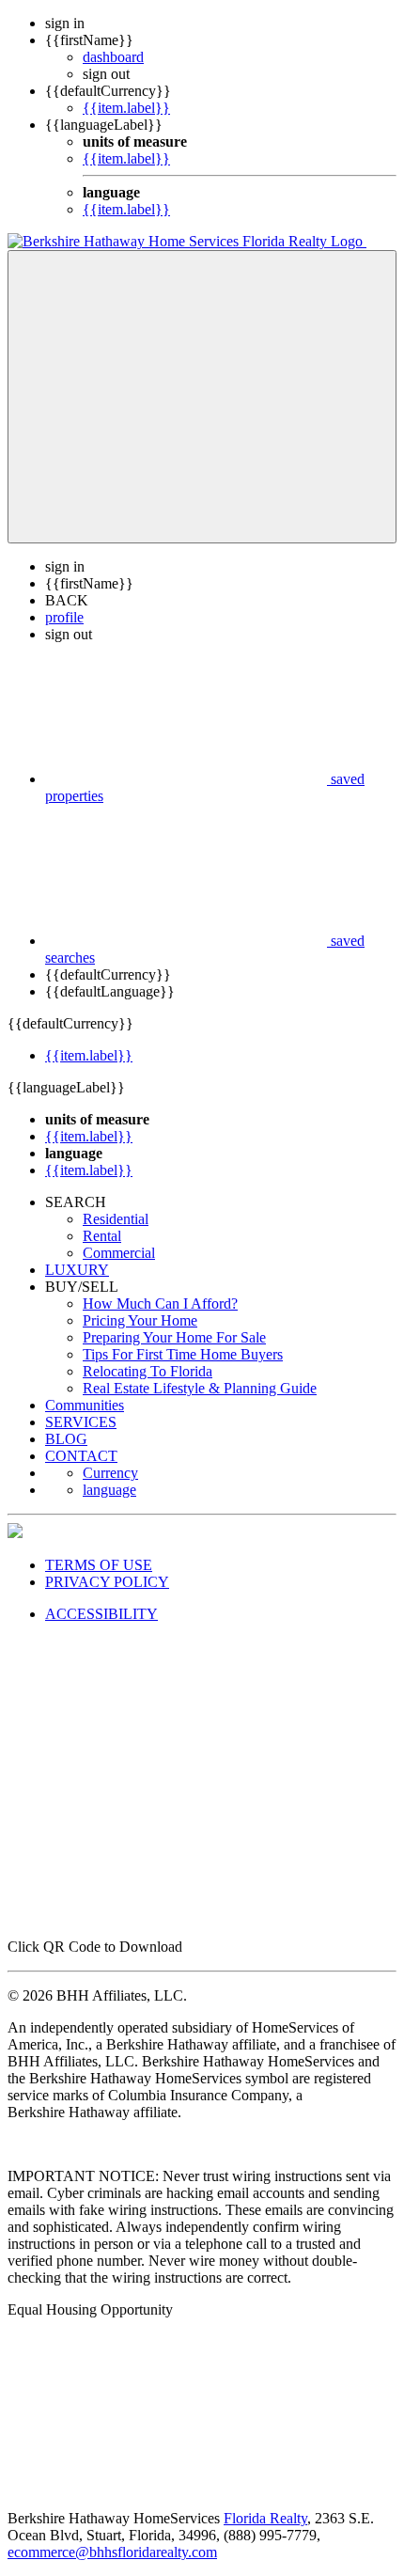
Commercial (119, 1253)
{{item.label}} (126, 108)
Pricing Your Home (140, 1320)
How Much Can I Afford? (160, 1304)
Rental (102, 1236)
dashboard (113, 57)
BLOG (66, 1439)
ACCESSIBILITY (101, 1614)
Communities (85, 1405)
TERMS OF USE (99, 1565)
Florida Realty (265, 2518)
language (109, 1490)
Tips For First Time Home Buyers (183, 1354)
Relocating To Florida (148, 1371)
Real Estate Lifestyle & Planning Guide (200, 1388)
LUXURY (77, 1270)
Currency (110, 1473)
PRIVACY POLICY (107, 1582)
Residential (116, 1219)
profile (64, 617)
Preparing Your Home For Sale (174, 1337)
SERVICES (81, 1422)
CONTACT (81, 1456)
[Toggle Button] (202, 397)
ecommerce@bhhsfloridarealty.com (112, 2552)
